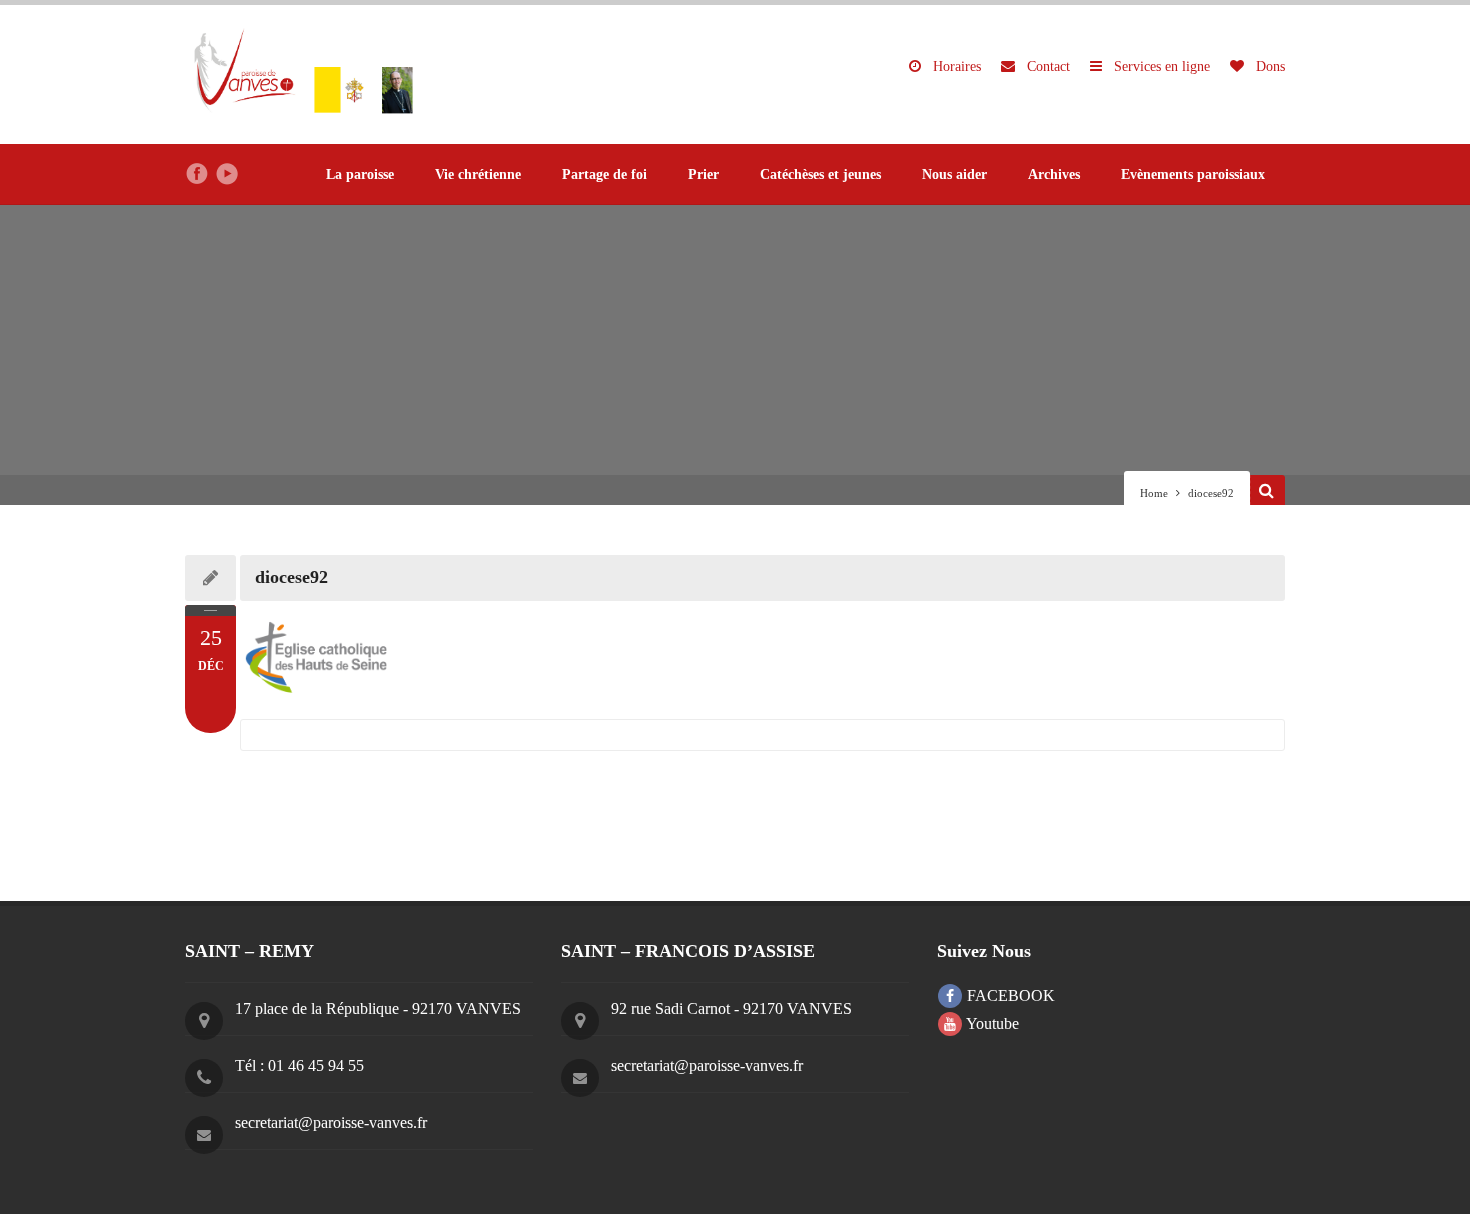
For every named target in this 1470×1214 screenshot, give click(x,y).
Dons (1268, 66)
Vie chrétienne (478, 174)
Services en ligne (1160, 66)
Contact (1046, 66)
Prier (703, 174)
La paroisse (360, 174)
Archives (1054, 174)
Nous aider (954, 174)
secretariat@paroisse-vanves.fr (331, 1122)
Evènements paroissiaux (1193, 174)
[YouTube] (227, 174)
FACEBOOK (1009, 995)
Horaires (955, 66)
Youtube (991, 1023)
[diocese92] (762, 660)
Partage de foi (604, 174)
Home (1154, 493)
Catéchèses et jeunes (820, 174)
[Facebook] (197, 174)
